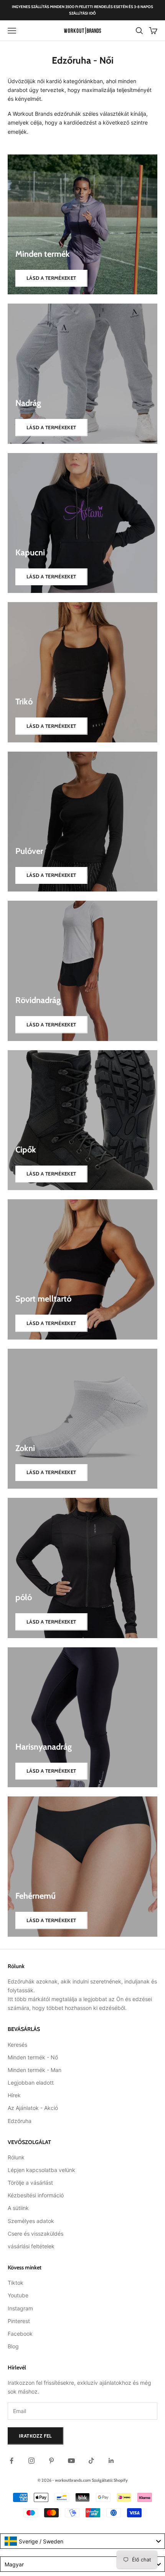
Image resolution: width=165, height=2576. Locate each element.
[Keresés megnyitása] (139, 31)
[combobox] (82, 2541)
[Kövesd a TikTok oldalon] (91, 2461)
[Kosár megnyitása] (153, 31)
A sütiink (18, 2208)
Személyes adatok (31, 2221)
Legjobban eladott (31, 2083)
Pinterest (19, 2321)
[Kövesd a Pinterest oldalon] (51, 2461)
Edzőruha (20, 2121)
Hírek (14, 2095)
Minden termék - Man (35, 2070)
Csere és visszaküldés (35, 2234)
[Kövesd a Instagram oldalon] (31, 2461)
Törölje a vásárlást (30, 2183)
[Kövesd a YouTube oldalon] (71, 2461)
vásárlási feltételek (31, 2246)
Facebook (20, 2334)
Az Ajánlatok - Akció (33, 2108)
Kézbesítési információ (36, 2195)
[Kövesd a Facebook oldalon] (12, 2461)
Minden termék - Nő (33, 2057)
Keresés (17, 2045)
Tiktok (16, 2283)
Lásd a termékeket (51, 278)
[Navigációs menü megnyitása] (12, 31)
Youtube (18, 2295)
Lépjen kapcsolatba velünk (41, 2170)
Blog (13, 2346)
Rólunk (16, 2157)
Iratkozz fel (35, 2436)
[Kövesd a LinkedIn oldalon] (111, 2461)
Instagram (20, 2308)
